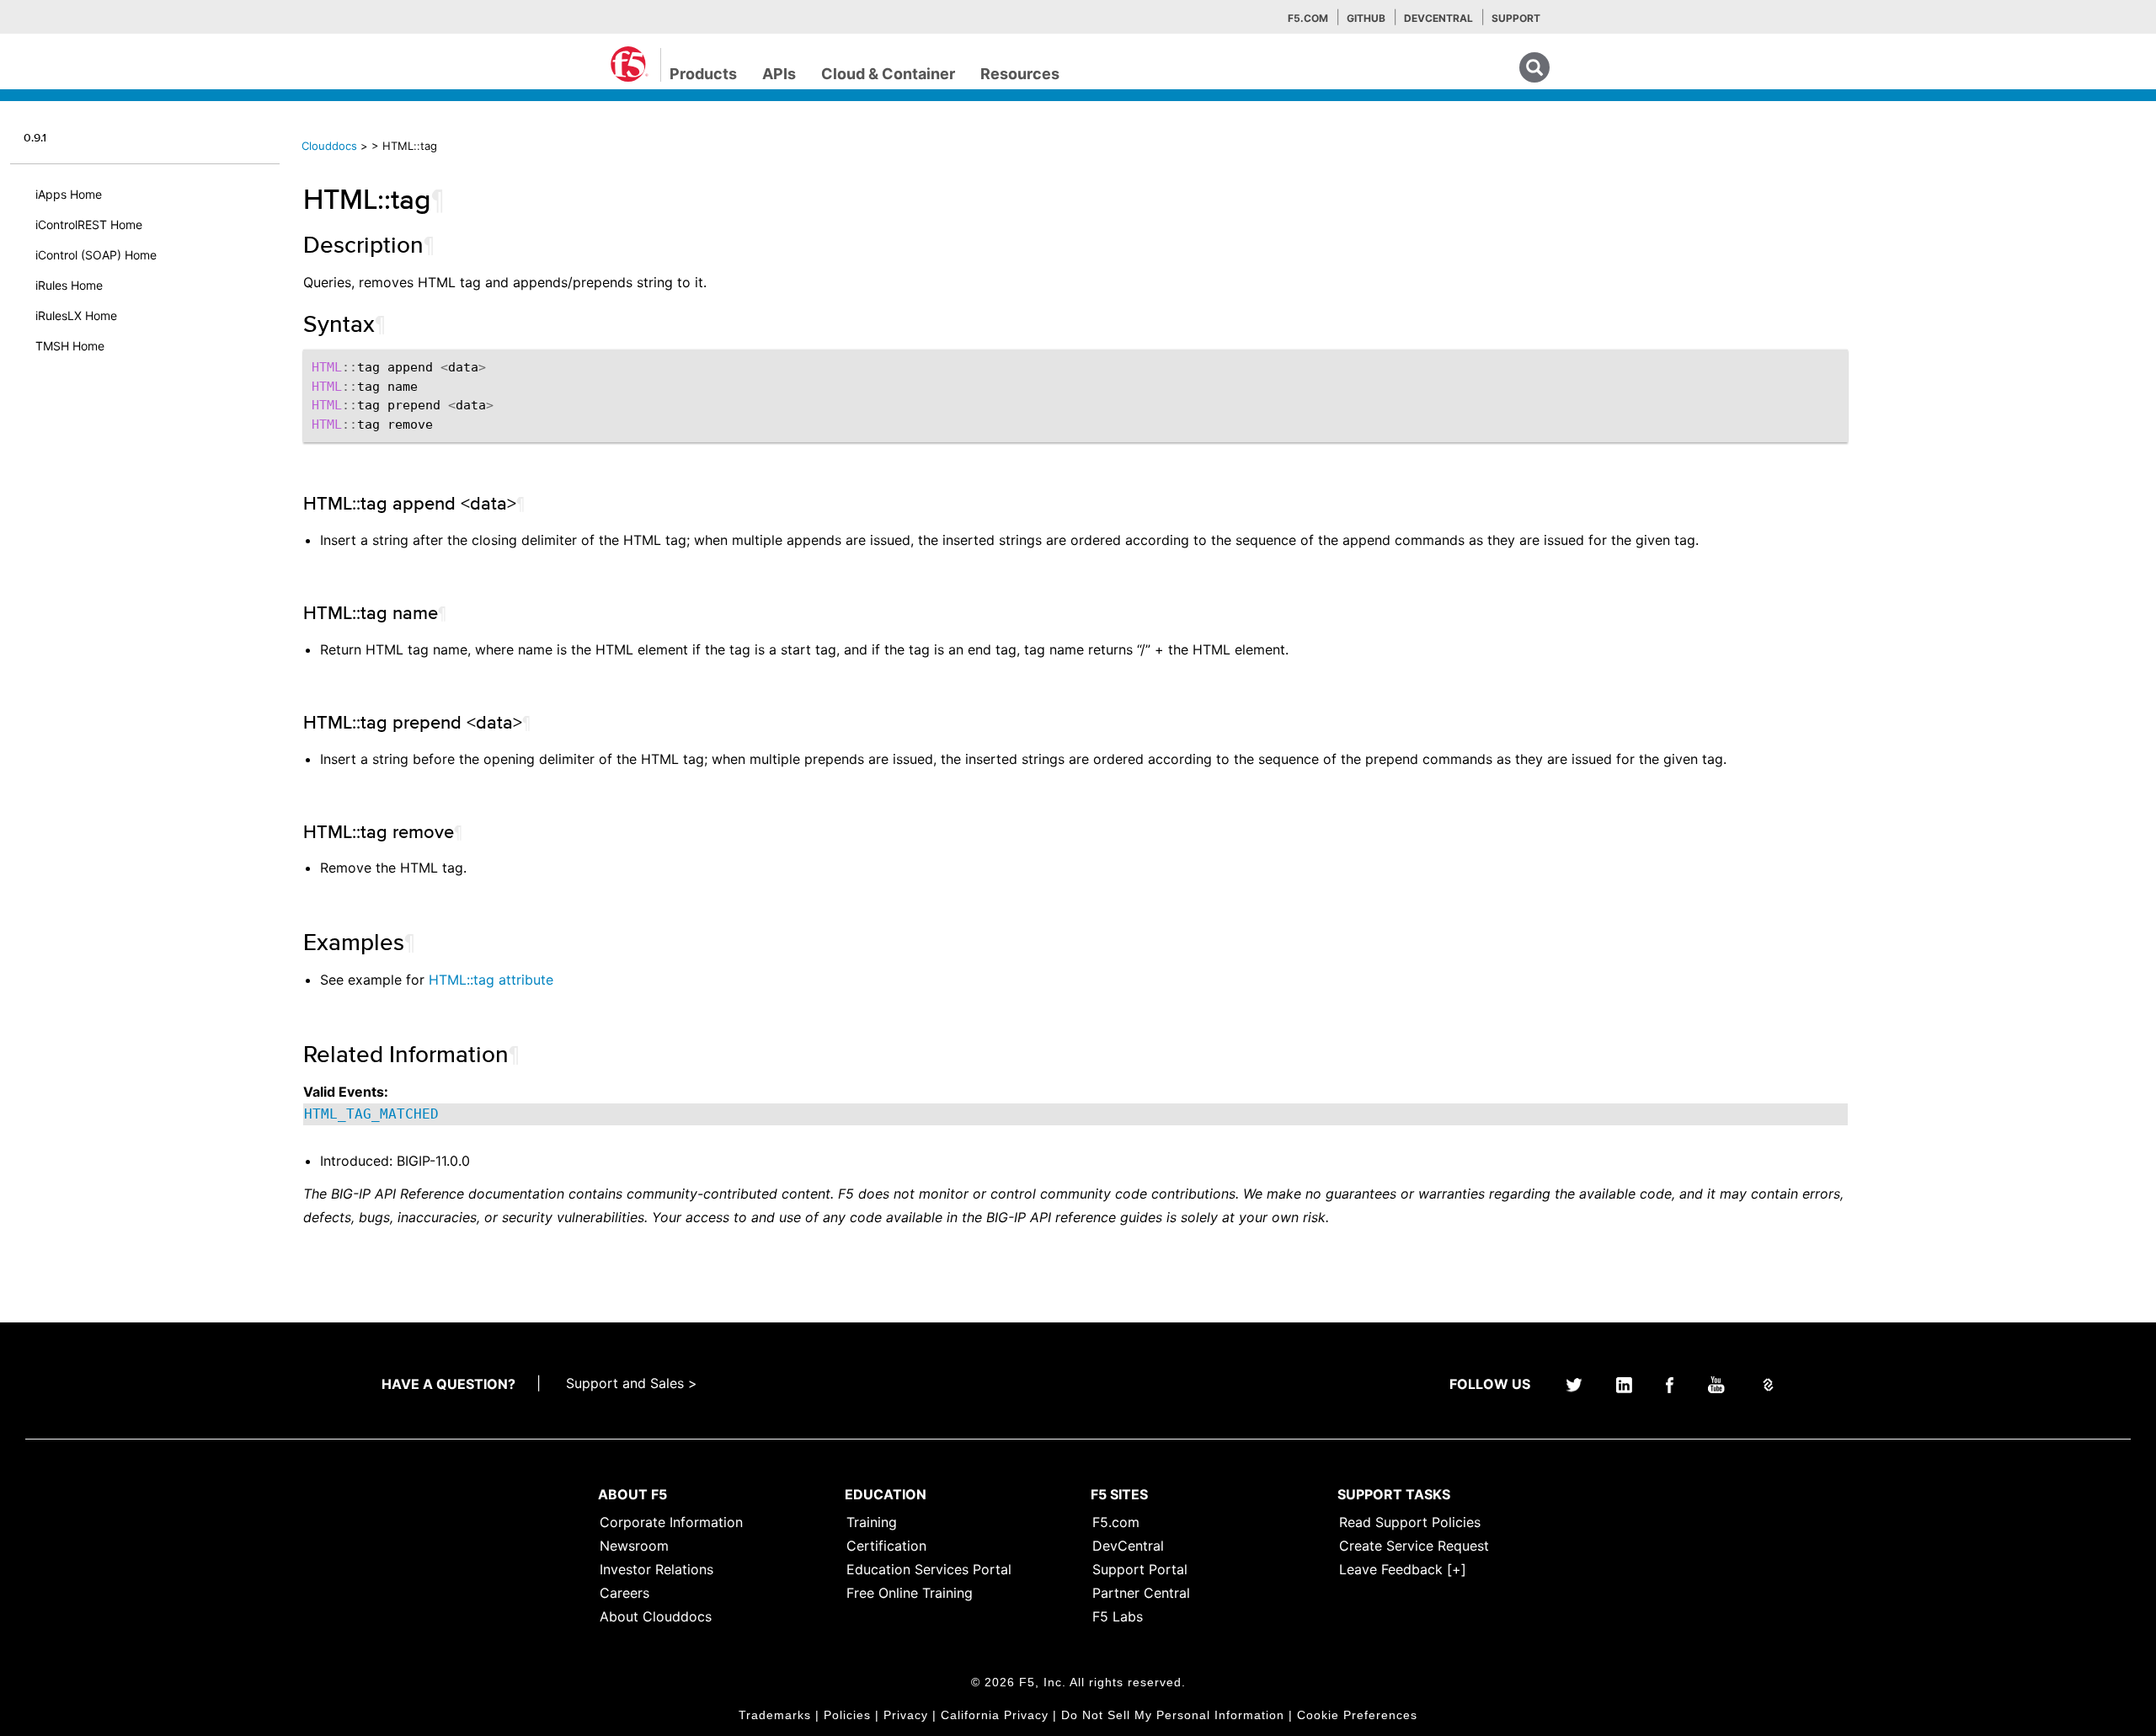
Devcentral (1438, 18)
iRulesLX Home (76, 315)
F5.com (1308, 18)
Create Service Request (1414, 1546)
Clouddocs (329, 146)
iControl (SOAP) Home (96, 255)
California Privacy (995, 1715)
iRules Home (69, 285)
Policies (847, 1715)
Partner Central (1141, 1593)
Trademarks (775, 1715)
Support (1516, 18)
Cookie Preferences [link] (1357, 1715)
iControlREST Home (89, 224)
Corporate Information (671, 1522)
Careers (624, 1593)
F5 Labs (1118, 1616)
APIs (779, 74)
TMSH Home (70, 346)
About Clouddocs (656, 1616)
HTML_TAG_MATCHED (371, 1114)
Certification (886, 1546)
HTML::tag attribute (491, 980)
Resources (1020, 74)
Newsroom (634, 1546)
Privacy (906, 1715)
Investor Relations (656, 1569)
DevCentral (1128, 1546)
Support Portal (1140, 1569)
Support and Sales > (632, 1383)
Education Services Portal (929, 1569)
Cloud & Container (888, 74)
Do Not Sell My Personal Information (1173, 1715)
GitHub (1366, 18)
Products (703, 74)
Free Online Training (910, 1593)
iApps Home (69, 194)
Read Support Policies (1410, 1522)
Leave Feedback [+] (1403, 1569)
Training (872, 1522)
